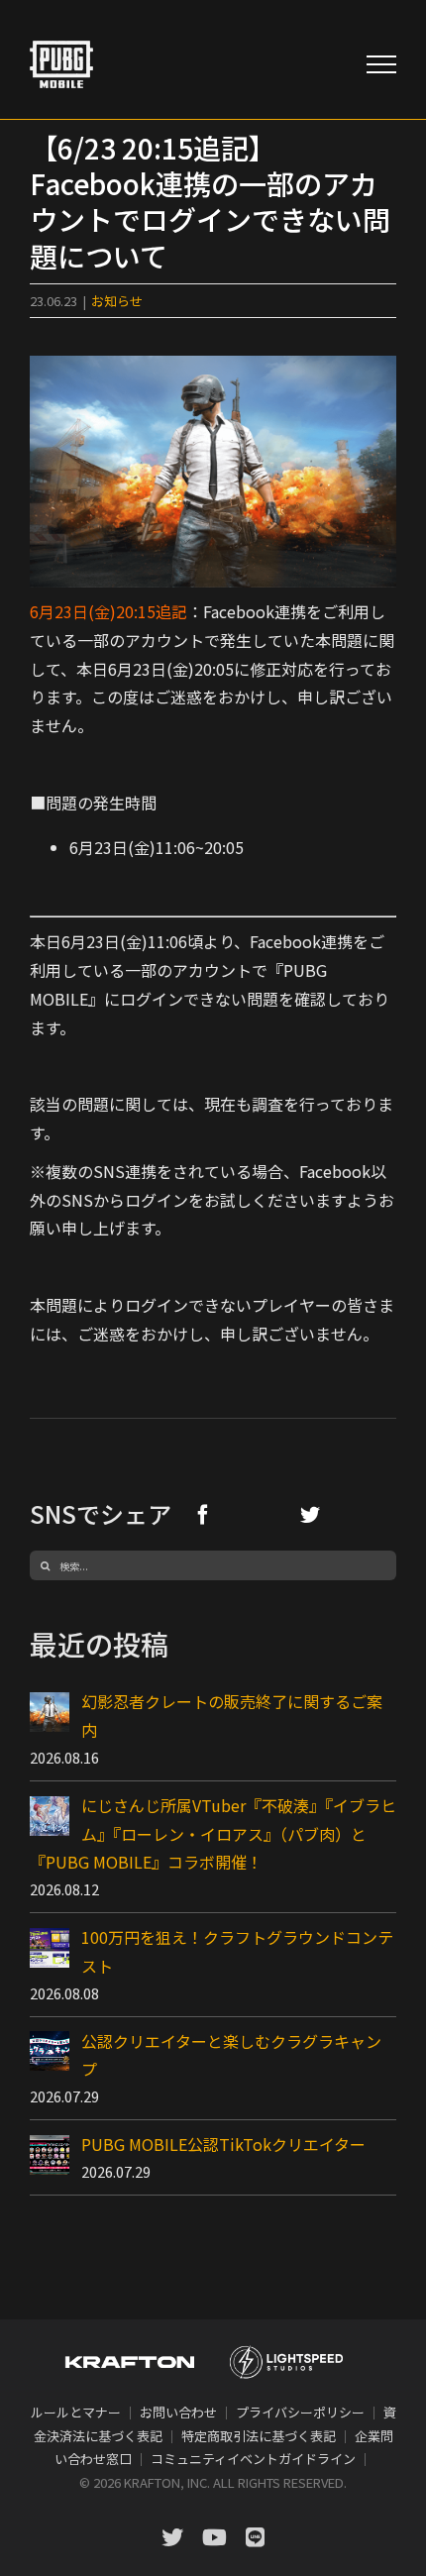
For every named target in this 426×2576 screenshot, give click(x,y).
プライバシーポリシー (300, 2412)
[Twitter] (310, 1514)
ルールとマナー (76, 2412)
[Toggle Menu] (381, 64)
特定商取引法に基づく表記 (259, 2436)
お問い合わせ (178, 2412)
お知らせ (117, 301)
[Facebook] (203, 1514)
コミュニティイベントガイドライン (253, 2459)
